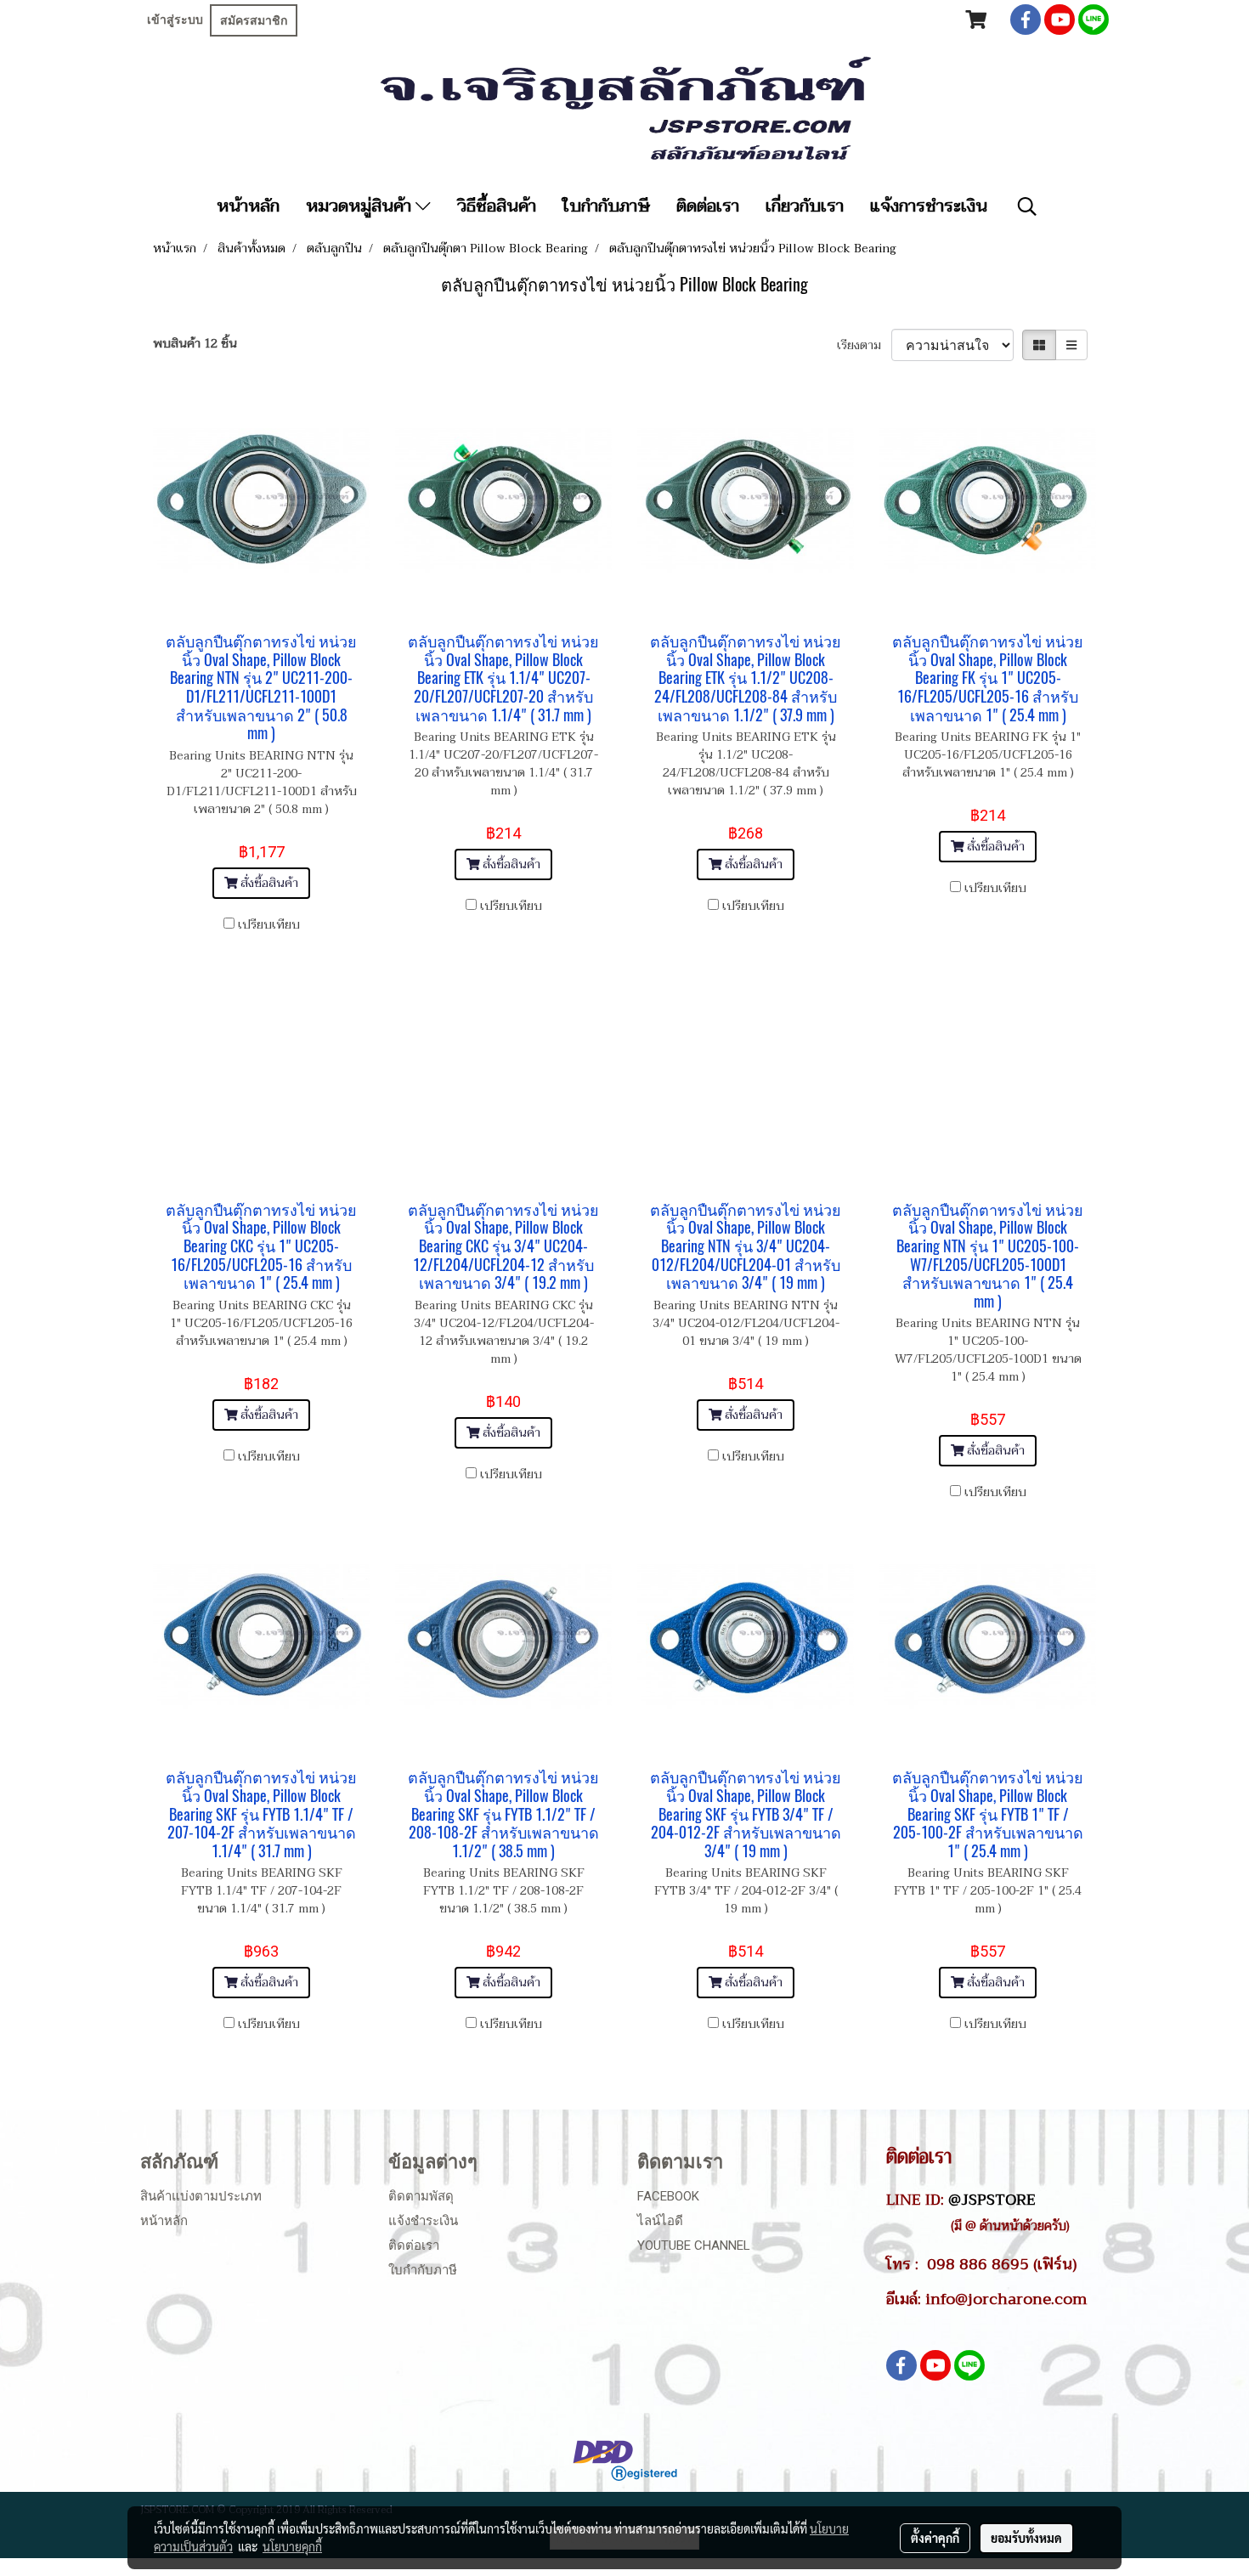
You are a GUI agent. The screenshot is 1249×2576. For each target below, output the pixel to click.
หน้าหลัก (248, 206)
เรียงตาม (864, 345)
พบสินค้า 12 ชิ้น (195, 344)
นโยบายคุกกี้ (292, 2546)
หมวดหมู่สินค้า (361, 206)
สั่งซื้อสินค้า (268, 883)
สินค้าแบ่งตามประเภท (201, 2196)
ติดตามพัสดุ (421, 2196)
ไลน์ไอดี (660, 2221)
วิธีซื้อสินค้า (497, 206)
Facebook (668, 2196)
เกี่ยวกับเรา (805, 206)
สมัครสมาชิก (254, 20)
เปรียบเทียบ (269, 925)
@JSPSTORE (992, 2200)
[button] (1027, 206)
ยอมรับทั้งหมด (1026, 2538)
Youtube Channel (694, 2246)
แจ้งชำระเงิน (423, 2221)
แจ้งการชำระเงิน (929, 206)
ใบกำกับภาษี (606, 206)
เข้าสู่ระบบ (175, 20)
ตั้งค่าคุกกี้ (935, 2538)
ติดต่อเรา (708, 206)
